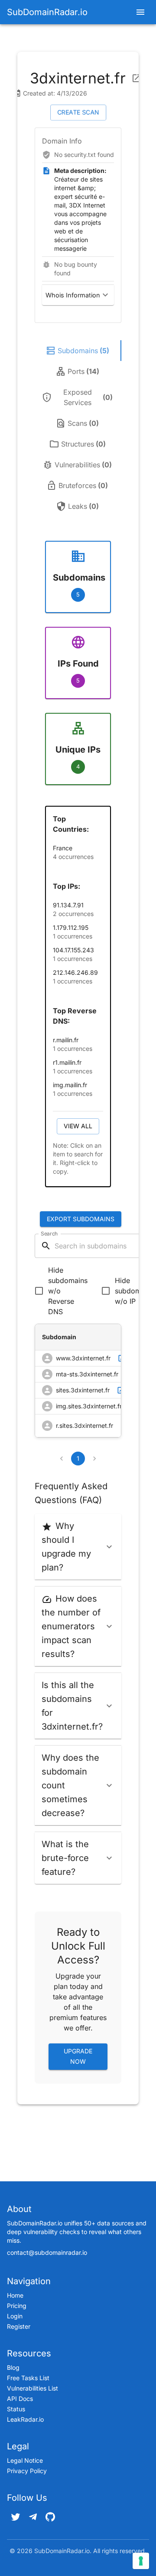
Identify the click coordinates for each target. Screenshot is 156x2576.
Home (15, 2295)
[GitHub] (50, 2517)
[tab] (78, 351)
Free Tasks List (28, 2378)
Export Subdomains (81, 1219)
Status (16, 2409)
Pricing (17, 2306)
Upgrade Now (78, 2056)
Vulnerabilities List (32, 2388)
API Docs (20, 2399)
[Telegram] (33, 2517)
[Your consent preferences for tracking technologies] (141, 2561)
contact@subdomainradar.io (47, 2252)
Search (49, 1234)
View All (78, 1126)
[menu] (140, 12)
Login (15, 2316)
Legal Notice (25, 2460)
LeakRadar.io (25, 2419)
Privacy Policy (27, 2471)
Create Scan (78, 112)
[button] (78, 295)
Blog (13, 2367)
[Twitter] (16, 2517)
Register (19, 2326)
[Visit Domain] (136, 78)
